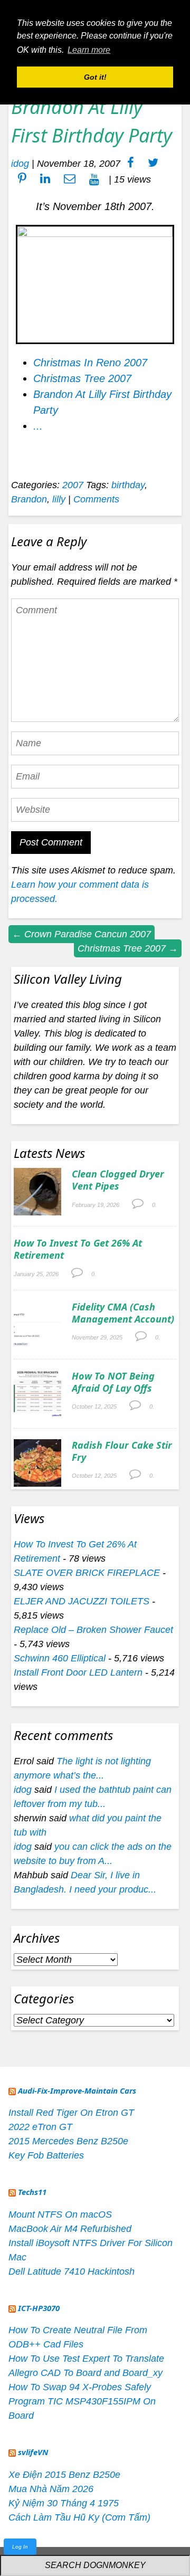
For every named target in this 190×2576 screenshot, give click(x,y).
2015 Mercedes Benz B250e (68, 2141)
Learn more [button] (89, 50)
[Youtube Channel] (94, 179)
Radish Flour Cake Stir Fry (122, 1451)
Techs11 (32, 2192)
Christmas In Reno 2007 (90, 363)
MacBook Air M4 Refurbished (70, 2229)
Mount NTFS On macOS (60, 2214)
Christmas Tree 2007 (82, 378)
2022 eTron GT (40, 2127)
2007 (73, 485)
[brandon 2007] (95, 233)
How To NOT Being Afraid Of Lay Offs (113, 1382)
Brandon (29, 499)
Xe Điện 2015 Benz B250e (64, 2475)
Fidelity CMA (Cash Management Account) (123, 1313)
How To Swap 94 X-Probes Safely (80, 2387)
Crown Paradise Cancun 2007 (82, 934)
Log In (20, 2547)
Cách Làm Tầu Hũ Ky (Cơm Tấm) (79, 2517)
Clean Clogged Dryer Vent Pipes (118, 1180)
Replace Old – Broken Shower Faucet (93, 1630)
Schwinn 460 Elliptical (60, 1658)
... (38, 426)
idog (20, 164)
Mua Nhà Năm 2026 (51, 2489)
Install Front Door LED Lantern (78, 1672)
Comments (96, 499)
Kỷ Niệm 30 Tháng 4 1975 (64, 2503)
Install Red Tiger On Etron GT (71, 2113)
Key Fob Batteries (46, 2155)
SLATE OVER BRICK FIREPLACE (87, 1573)
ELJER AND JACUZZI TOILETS (82, 1601)
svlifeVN (33, 2452)
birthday (128, 485)
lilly (59, 499)
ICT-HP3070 (39, 2308)
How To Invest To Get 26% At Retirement (78, 1249)
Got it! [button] (95, 77)
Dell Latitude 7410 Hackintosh (72, 2271)
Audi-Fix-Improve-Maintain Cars (77, 2090)
